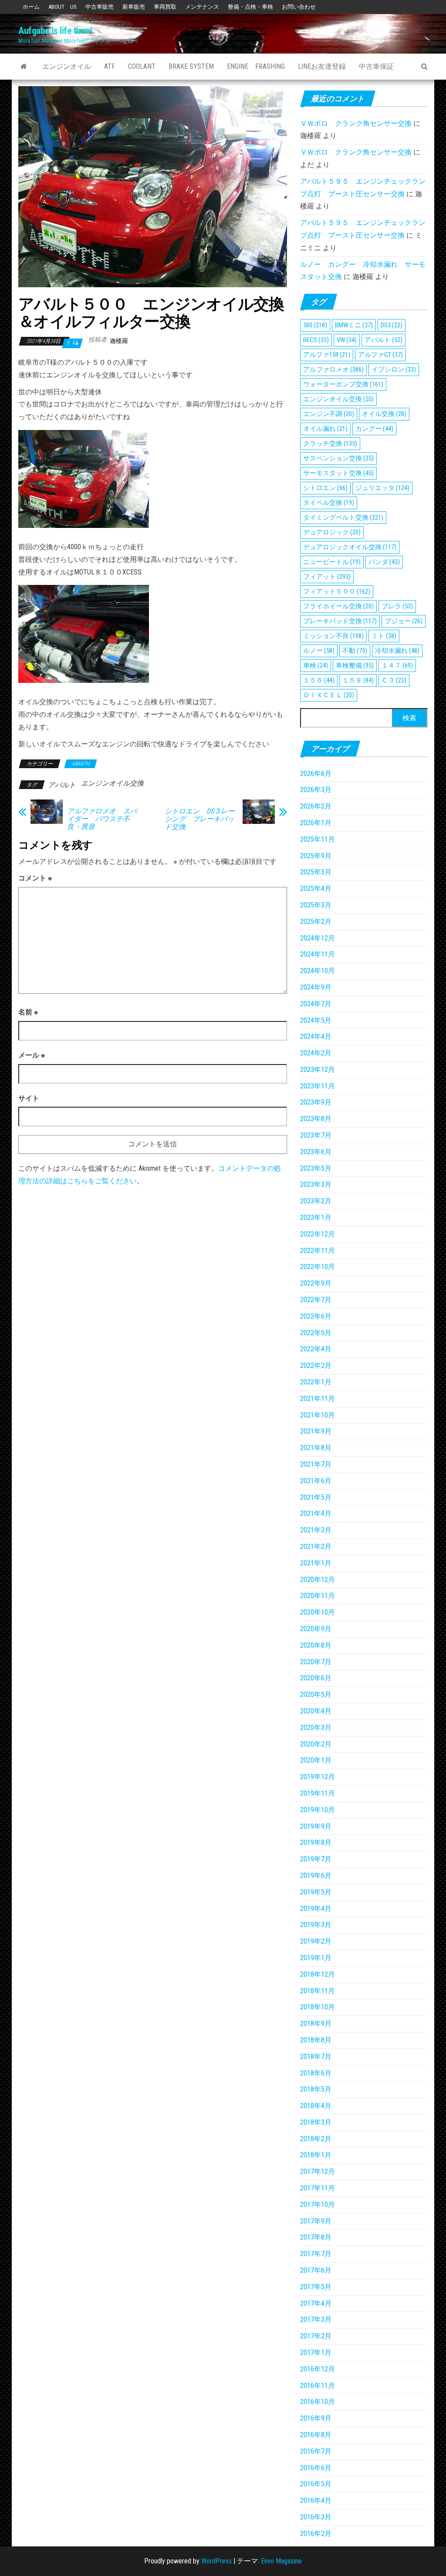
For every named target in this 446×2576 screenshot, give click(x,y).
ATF (110, 66)
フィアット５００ (337, 591)
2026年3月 (316, 790)
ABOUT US (63, 7)
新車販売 (134, 7)
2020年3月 (316, 1728)
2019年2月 (316, 1941)
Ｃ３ (394, 680)
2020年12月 (318, 1580)
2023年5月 (316, 1168)
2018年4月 (316, 2106)
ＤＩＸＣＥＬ (329, 695)
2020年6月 (316, 1678)
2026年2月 (316, 806)
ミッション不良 (333, 636)
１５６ (319, 680)
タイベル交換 (329, 503)
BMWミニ (354, 325)
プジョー (404, 621)
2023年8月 (316, 1119)
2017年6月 (316, 2270)
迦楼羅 (119, 341)
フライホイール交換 (338, 606)
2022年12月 (318, 1234)
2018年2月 (316, 2139)
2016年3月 (316, 2517)
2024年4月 (316, 1036)
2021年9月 (316, 1431)
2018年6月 (316, 2073)
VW (347, 340)
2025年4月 (316, 888)
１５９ (358, 680)
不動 (355, 651)
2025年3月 (316, 905)
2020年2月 (316, 1744)
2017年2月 (316, 2336)
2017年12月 (318, 2171)
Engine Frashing (256, 66)
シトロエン (325, 488)
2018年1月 (316, 2155)
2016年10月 (318, 2402)
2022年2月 (316, 1365)
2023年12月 (318, 1070)
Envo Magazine (281, 2561)
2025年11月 (318, 839)
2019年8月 (316, 1842)
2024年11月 (318, 954)
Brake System (191, 66)
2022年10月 (318, 1267)
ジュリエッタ (382, 488)
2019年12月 (318, 1777)
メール (32, 1055)
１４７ (397, 665)
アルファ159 (327, 355)
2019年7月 (316, 1859)
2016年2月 (316, 2534)
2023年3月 (316, 1184)
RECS (316, 340)
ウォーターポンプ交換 (343, 384)
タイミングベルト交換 (343, 517)
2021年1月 (316, 1563)
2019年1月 (316, 1958)
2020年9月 (316, 1629)
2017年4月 (316, 2303)
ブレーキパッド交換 (340, 621)
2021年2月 (316, 1547)
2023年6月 (316, 1152)
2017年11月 (318, 2188)
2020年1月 (316, 1760)
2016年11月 (318, 2386)
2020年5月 (316, 1694)
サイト (29, 1098)
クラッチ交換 (330, 443)
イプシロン (394, 369)
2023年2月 (316, 1201)
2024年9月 (316, 987)
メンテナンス (202, 7)
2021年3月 (316, 1530)
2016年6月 (316, 2468)
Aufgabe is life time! (55, 31)
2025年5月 (316, 872)
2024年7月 (316, 1004)
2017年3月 (316, 2319)
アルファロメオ (333, 369)
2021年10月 (318, 1415)
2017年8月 (316, 2237)
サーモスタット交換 (338, 473)
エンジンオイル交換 (112, 783)
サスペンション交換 (338, 458)
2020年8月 (316, 1645)
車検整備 (355, 665)
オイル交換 (384, 414)
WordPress (216, 2561)
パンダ (384, 562)
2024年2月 (316, 1053)
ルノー (319, 651)
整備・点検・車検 (250, 7)
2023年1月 (316, 1217)
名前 (28, 1012)
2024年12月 (318, 938)
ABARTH (81, 764)
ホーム (31, 7)
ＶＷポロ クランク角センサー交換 (356, 123)
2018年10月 (318, 2007)
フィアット (327, 577)
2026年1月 (316, 823)
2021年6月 (316, 1481)
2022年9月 (316, 1283)
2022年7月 (316, 1300)
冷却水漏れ (397, 651)
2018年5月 (316, 2089)
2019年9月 (316, 1826)
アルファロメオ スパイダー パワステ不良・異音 (102, 819)
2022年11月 (318, 1251)
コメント (35, 878)
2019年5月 (316, 1892)
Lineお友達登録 (322, 66)
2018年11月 (318, 1991)
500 (315, 325)
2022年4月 (316, 1349)
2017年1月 (316, 2353)
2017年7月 (316, 2254)
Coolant (142, 66)
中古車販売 (100, 7)
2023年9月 (316, 1102)
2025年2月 (316, 922)
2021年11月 (318, 1399)
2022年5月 (316, 1333)
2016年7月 (316, 2451)
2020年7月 (316, 1662)
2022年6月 (316, 1316)
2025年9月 (316, 856)
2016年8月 (316, 2435)
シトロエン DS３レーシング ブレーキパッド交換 (200, 819)
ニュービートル (332, 562)
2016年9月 (316, 2418)
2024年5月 (316, 1020)
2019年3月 (316, 1925)
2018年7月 (316, 2057)
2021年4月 (316, 1513)
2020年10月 (318, 1612)
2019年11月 (318, 1793)
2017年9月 (316, 2221)
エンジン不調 (329, 414)
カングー (374, 429)
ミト (384, 636)
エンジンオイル (67, 66)
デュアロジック (332, 532)
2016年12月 (318, 2369)
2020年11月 (318, 1596)
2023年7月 (316, 1135)
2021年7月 (316, 1464)
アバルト (62, 785)
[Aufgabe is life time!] (24, 67)
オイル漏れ (325, 429)
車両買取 (165, 7)
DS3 (392, 325)
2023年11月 (318, 1086)
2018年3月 (316, 2122)
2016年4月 (316, 2500)
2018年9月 (316, 2024)
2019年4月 (316, 1909)
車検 (316, 665)
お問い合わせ (299, 7)
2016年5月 (316, 2484)
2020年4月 (316, 1711)
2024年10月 (318, 971)
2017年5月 (316, 2287)
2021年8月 (316, 1448)
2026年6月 (316, 774)
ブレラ (397, 606)
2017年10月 (318, 2205)
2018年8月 (316, 2040)
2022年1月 (316, 1382)
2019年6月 (316, 1876)
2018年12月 (318, 1974)
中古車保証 (376, 66)
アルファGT (380, 355)
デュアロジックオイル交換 (350, 547)
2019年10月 (318, 1810)
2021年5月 (316, 1497)
